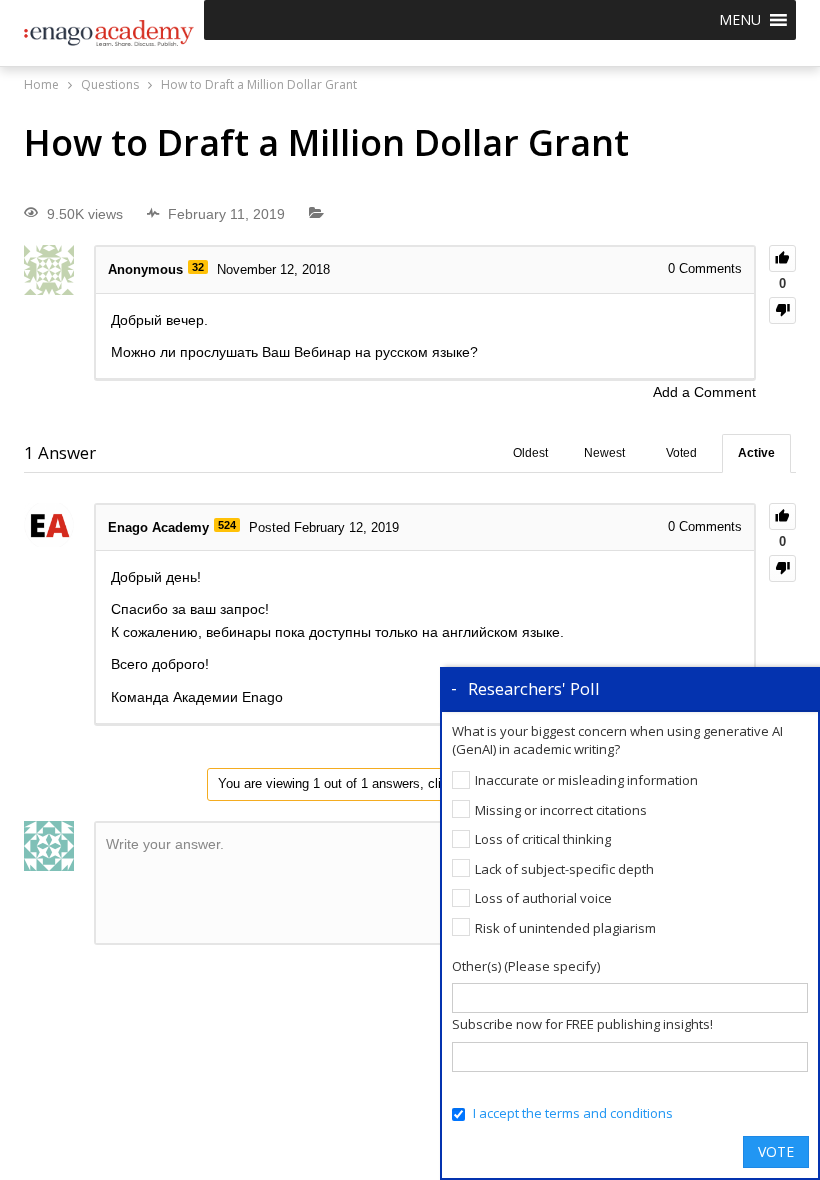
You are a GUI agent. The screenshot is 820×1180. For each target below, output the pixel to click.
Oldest (530, 453)
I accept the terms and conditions (573, 1113)
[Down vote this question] (782, 310)
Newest (604, 453)
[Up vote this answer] (782, 516)
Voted (681, 453)
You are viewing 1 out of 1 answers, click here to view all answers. (410, 783)
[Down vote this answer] (782, 568)
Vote (776, 1151)
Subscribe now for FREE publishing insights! (582, 1024)
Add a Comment (704, 392)
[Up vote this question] (782, 258)
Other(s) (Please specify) (526, 966)
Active (756, 453)
